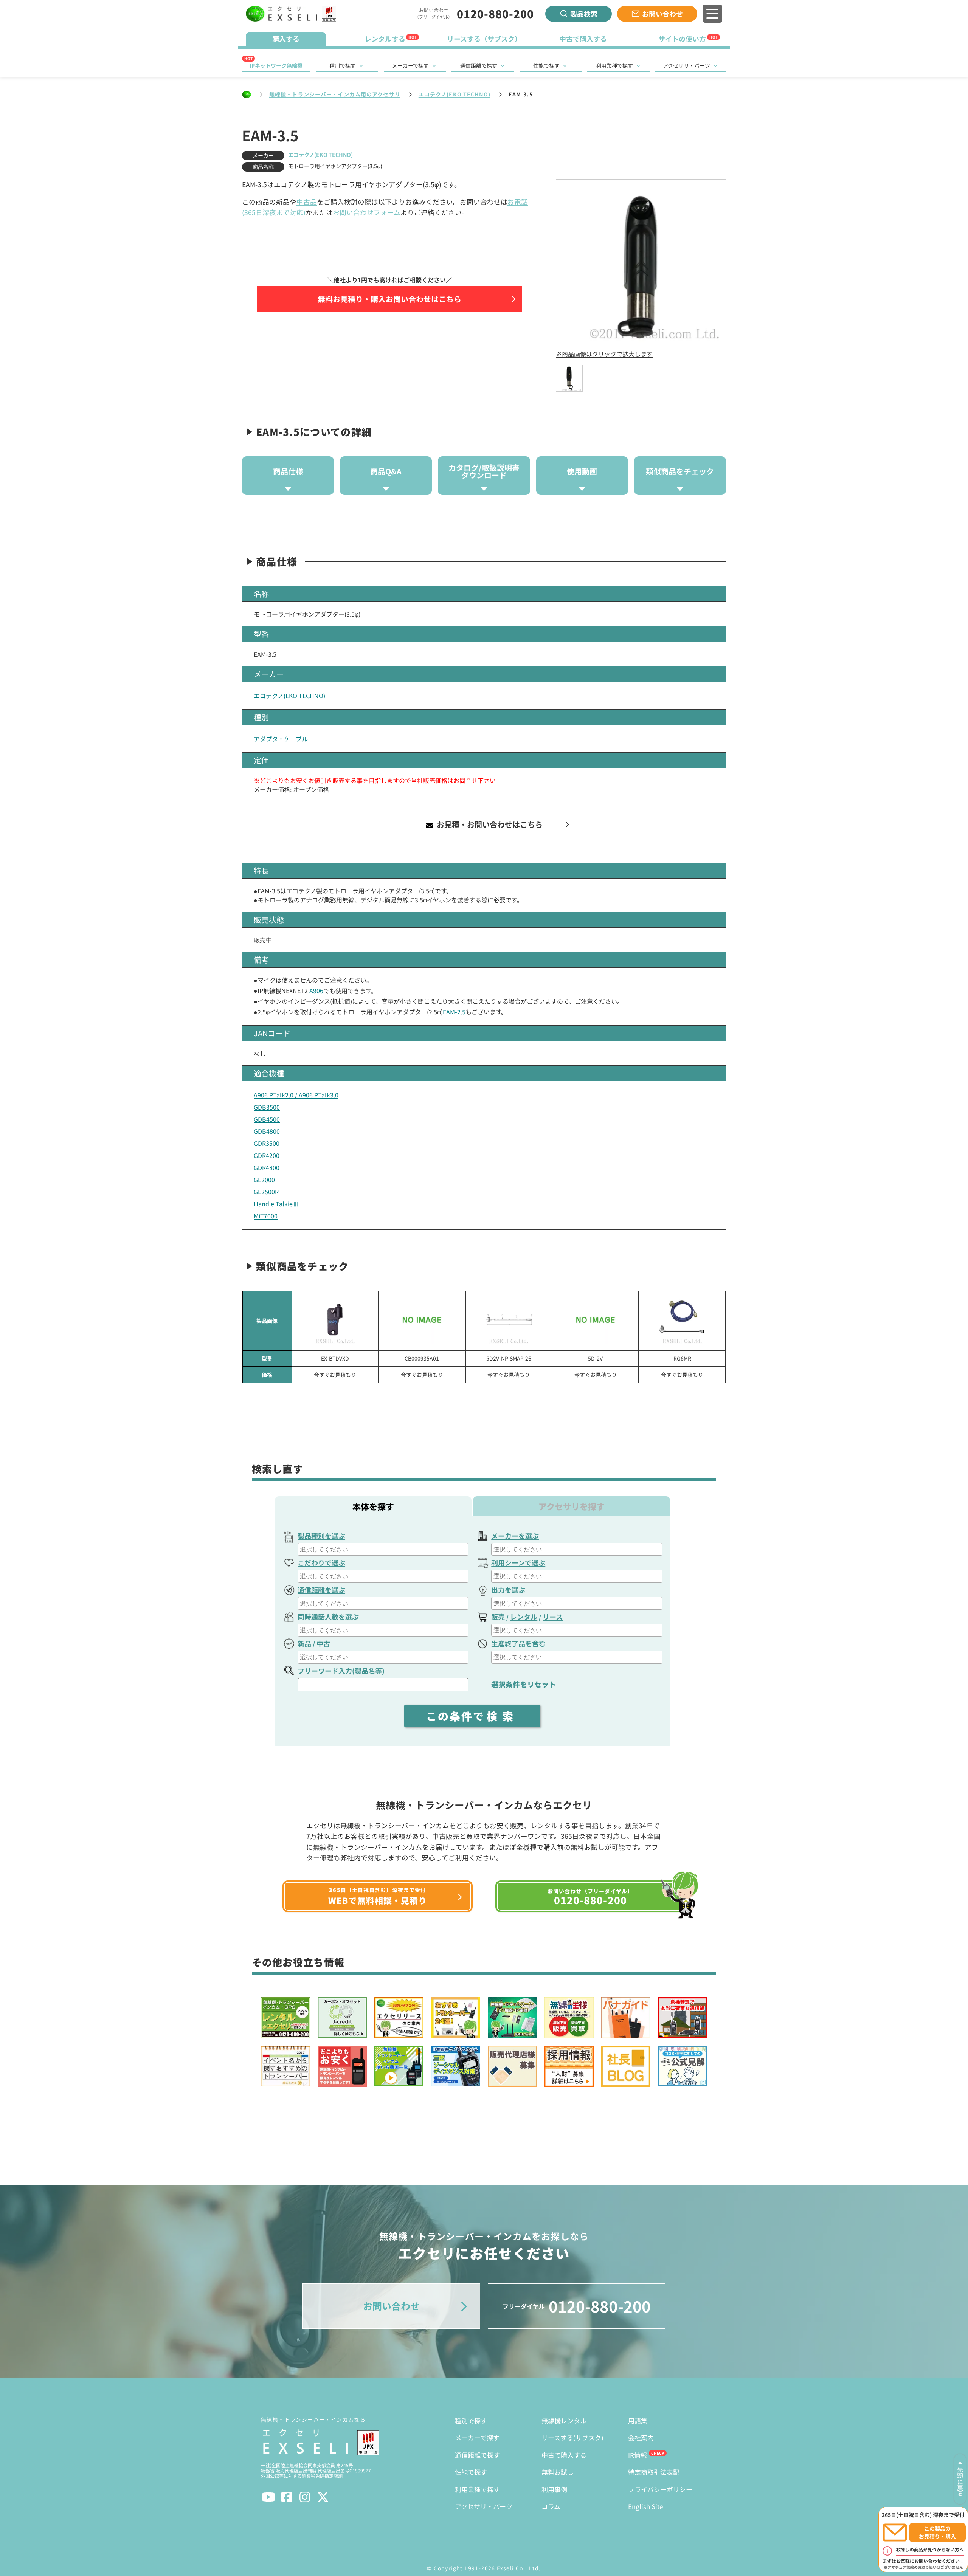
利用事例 (554, 2489)
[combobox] (383, 1549)
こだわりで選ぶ (321, 1562)
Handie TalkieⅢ (276, 1204)
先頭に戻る (960, 2481)
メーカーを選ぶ (515, 1536)
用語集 (638, 2420)
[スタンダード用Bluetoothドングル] (335, 1321)
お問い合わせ (662, 14)
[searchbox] (384, 1549)
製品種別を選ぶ (321, 1536)
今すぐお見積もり (335, 1375)
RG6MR (682, 1358)
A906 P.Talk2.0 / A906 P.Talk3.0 (296, 1095)
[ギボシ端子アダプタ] (422, 1321)
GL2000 (264, 1180)
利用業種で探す (614, 65)
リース (553, 1617)
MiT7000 (266, 1216)
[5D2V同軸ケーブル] (595, 1321)
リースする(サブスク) (572, 2437)
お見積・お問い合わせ (489, 824)
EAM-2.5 (454, 1012)
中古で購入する (564, 2455)
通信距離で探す (479, 65)
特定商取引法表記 (654, 2472)
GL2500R (266, 1192)
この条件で (472, 1716)
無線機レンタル (564, 2420)
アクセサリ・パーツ (686, 65)
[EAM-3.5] (569, 378)
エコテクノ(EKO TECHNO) (455, 94)
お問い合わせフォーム (367, 212)
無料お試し (558, 2472)
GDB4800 (267, 1131)
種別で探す (343, 65)
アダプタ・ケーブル (281, 739)
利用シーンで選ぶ (518, 1562)
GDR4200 (267, 1155)
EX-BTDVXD (335, 1358)
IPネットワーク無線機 (276, 65)
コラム (551, 2506)
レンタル (524, 1617)
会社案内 (641, 2437)
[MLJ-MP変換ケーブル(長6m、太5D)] (682, 1321)
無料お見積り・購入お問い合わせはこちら (389, 299)
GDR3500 (267, 1143)
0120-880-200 (495, 14)
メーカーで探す (410, 65)
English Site (645, 2506)
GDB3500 (267, 1107)
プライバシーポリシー (660, 2489)
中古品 (307, 202)
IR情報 (638, 2455)
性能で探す (546, 65)
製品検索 (584, 14)
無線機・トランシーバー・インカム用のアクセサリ (335, 94)
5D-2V (595, 1358)
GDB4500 (267, 1119)
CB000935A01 (422, 1358)
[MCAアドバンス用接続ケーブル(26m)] (509, 1321)
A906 (316, 990)
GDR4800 (267, 1167)
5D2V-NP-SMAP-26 (509, 1358)
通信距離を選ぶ (321, 1590)
